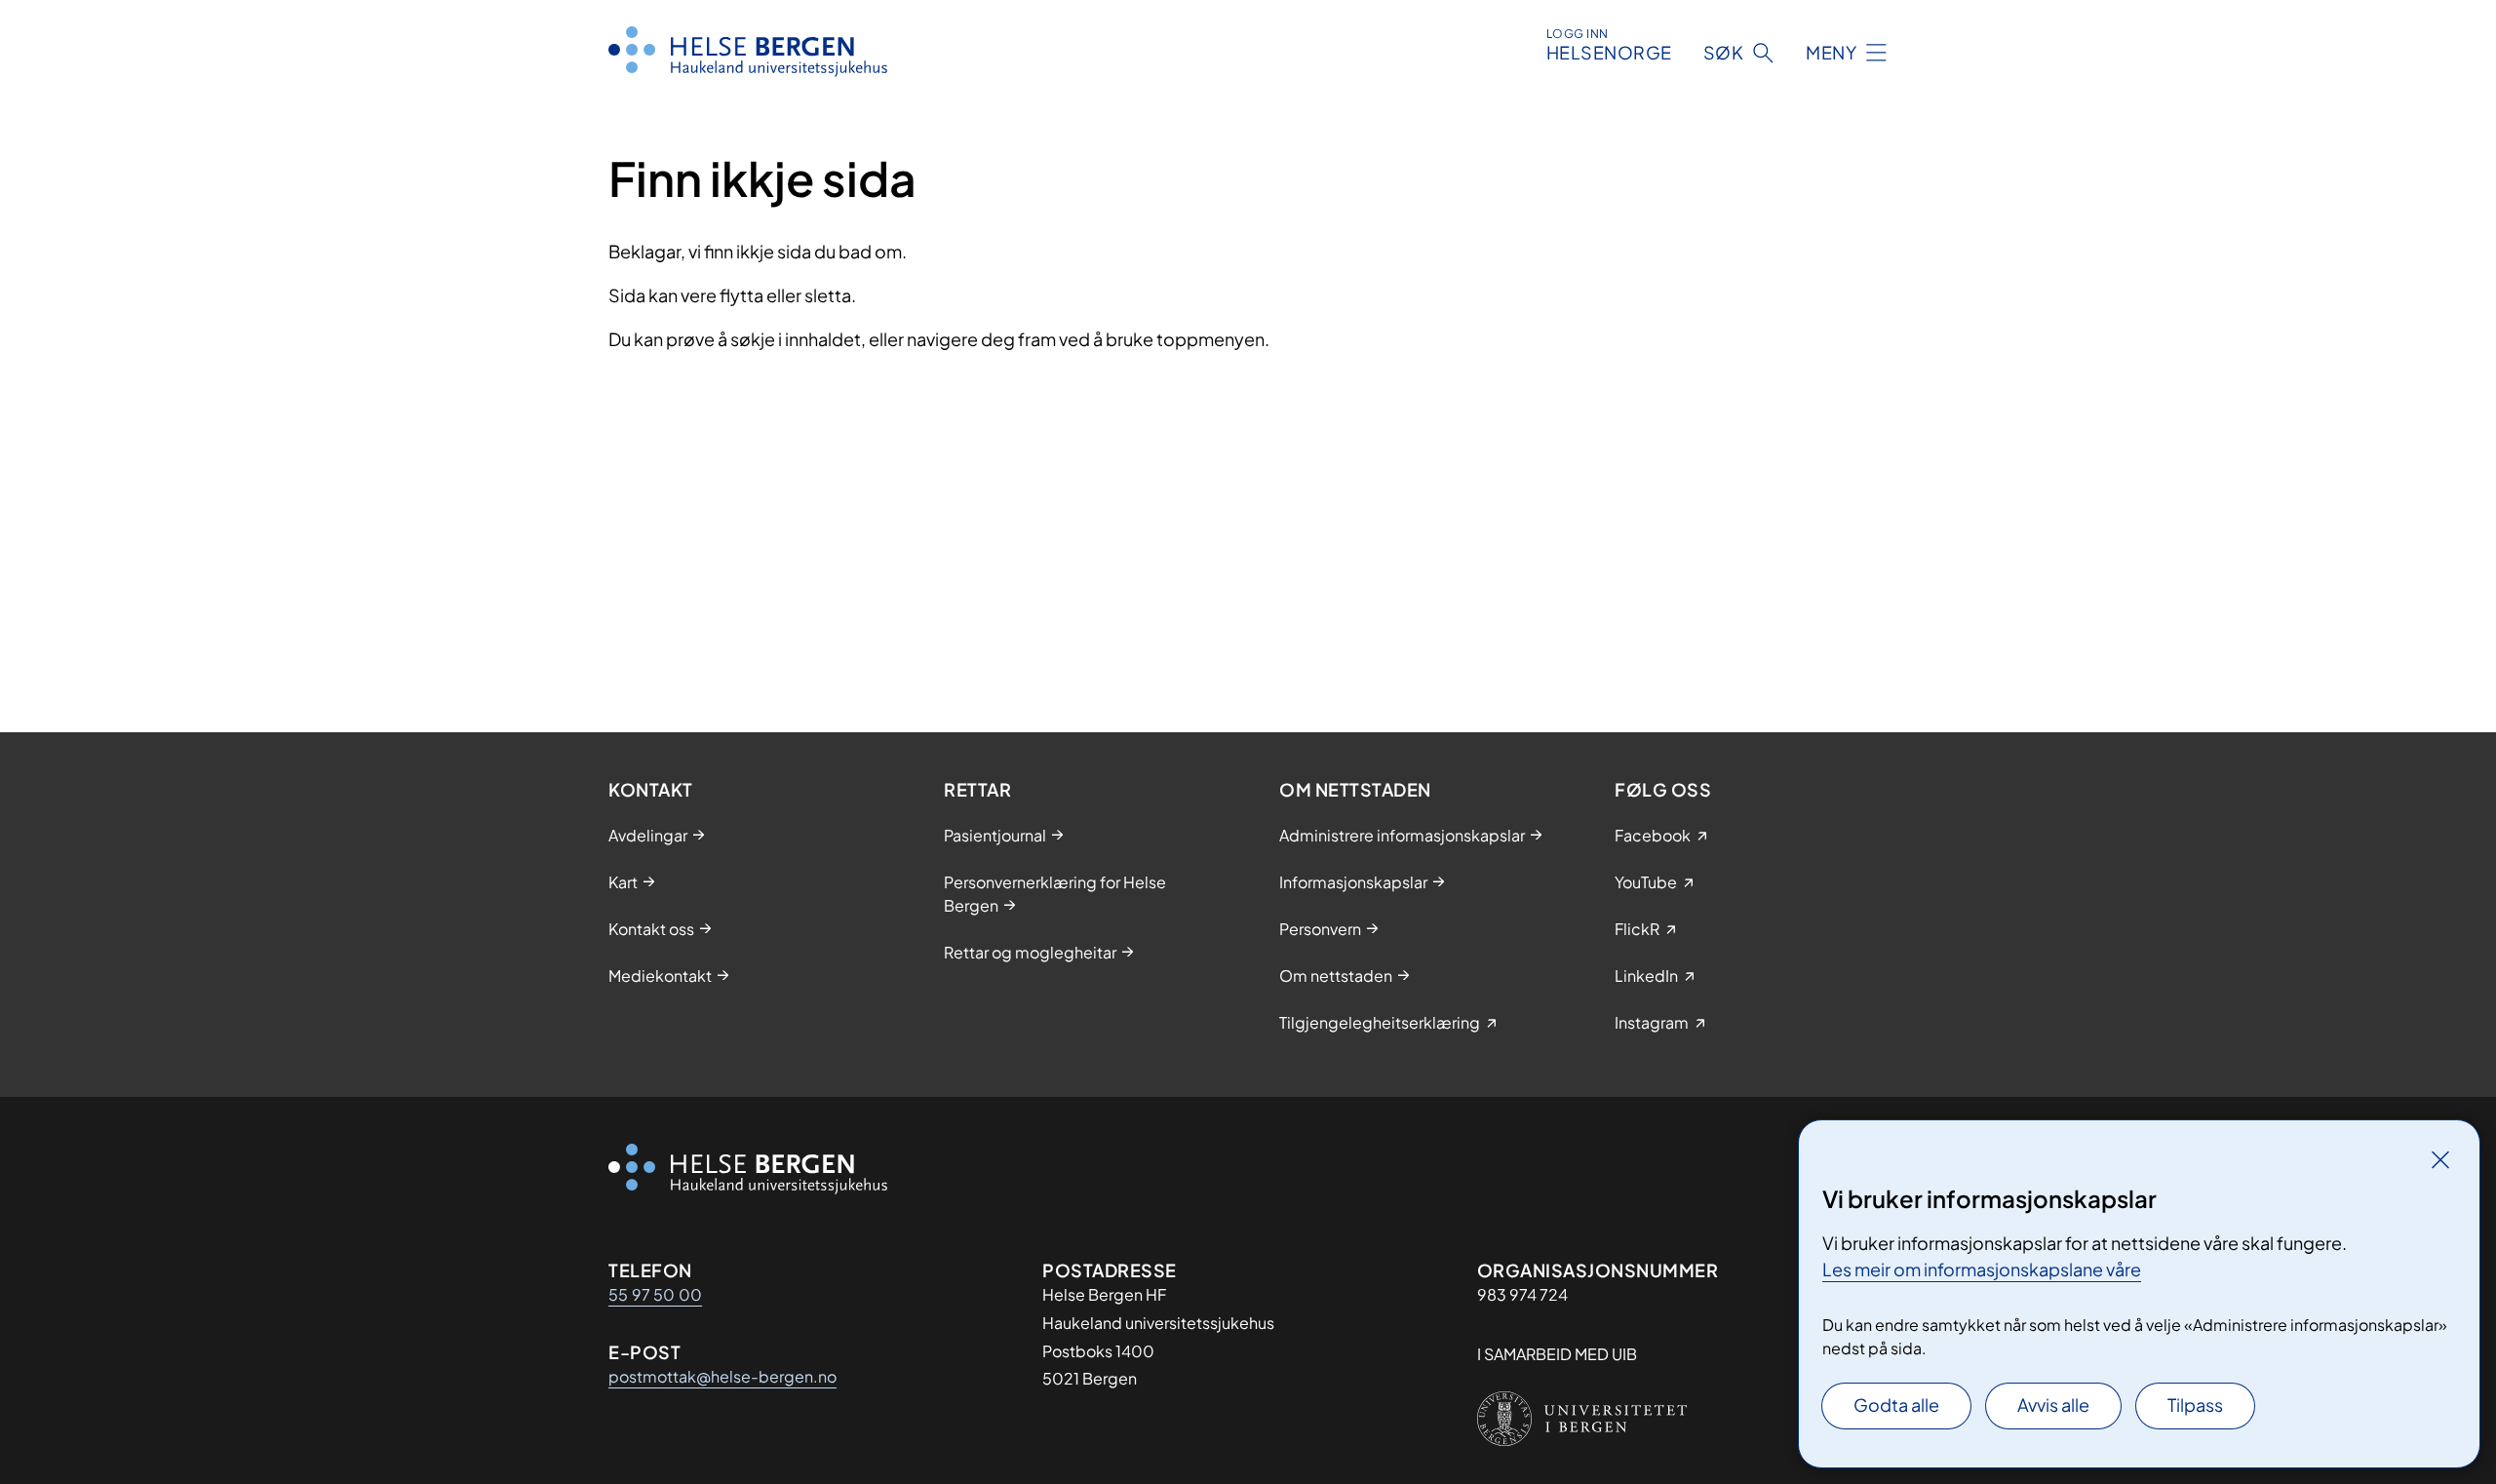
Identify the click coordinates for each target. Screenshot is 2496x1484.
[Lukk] (2440, 1159)
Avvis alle (2053, 1405)
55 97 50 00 (655, 1294)
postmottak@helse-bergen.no (722, 1376)
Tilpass (2195, 1405)
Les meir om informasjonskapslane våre (1982, 1269)
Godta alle (1896, 1405)
